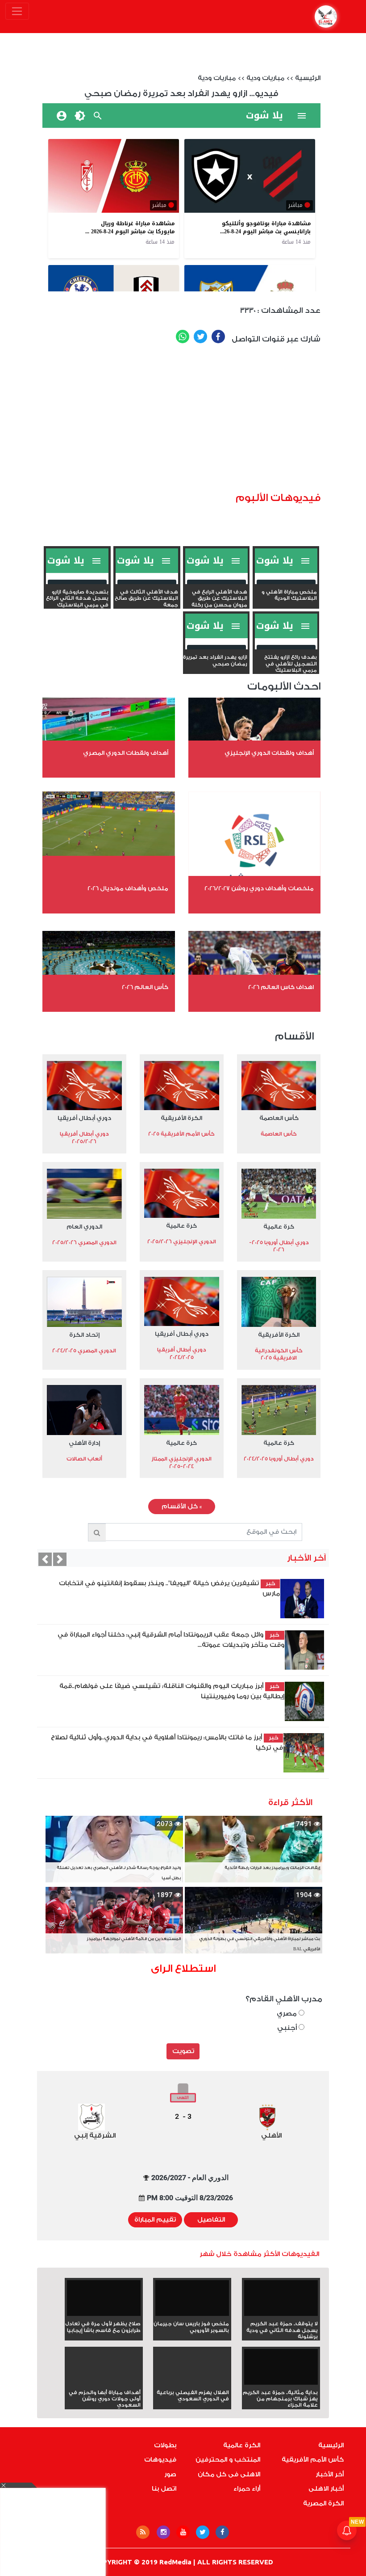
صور (170, 2475)
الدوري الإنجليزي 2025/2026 (182, 1242)
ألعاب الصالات (84, 1459)
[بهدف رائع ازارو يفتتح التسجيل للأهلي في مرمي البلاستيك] (286, 648)
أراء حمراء (247, 2489)
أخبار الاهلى (326, 2489)
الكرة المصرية (323, 2504)
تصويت (183, 2051)
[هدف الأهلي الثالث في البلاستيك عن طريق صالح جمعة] (147, 582)
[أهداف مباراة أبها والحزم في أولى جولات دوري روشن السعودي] (104, 2383)
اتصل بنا (164, 2489)
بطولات (165, 2446)
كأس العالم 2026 (145, 987)
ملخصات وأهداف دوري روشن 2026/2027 (259, 888)
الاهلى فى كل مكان (229, 2475)
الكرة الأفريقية (181, 1118)
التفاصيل (211, 2220)
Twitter (200, 337)
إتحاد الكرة (84, 1335)
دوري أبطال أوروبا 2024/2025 (279, 1459)
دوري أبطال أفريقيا (84, 1118)
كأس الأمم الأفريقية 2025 (181, 1134)
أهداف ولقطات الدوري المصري (126, 753)
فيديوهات (160, 2460)
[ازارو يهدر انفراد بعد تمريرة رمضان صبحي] (216, 648)
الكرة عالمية (242, 2446)
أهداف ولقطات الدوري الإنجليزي (269, 753)
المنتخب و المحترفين (228, 2460)
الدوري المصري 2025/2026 (84, 1242)
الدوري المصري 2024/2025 (84, 1351)
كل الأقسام (182, 1507)
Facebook (218, 337)
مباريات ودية (265, 78)
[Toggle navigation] (17, 11)
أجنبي (288, 2028)
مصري (288, 2014)
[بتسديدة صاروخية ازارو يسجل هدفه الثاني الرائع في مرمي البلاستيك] (77, 582)
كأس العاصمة (279, 1118)
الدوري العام (84, 1227)
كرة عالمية (279, 1227)
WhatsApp (183, 337)
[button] (45, 1559)
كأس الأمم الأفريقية (313, 2460)
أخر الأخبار (330, 2475)
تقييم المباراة (155, 2220)
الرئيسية (308, 78)
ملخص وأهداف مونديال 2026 (128, 888)
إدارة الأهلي (84, 1443)
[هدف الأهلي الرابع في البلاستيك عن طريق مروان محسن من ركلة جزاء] (216, 582)
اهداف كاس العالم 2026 (281, 987)
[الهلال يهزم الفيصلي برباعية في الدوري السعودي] (192, 2383)
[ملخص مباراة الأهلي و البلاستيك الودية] (286, 582)
